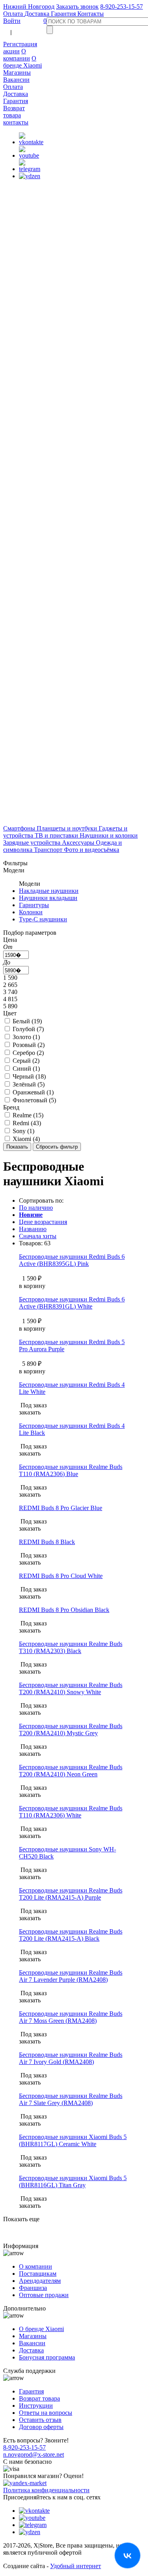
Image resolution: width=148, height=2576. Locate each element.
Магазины (17, 72)
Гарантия (64, 14)
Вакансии (16, 80)
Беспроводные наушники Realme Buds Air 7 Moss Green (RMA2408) (71, 2017)
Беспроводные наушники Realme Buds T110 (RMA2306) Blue (71, 1470)
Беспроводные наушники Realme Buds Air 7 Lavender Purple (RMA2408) (71, 1976)
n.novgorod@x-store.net (34, 2455)
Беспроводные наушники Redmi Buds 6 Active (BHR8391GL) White (72, 1303)
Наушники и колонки (109, 835)
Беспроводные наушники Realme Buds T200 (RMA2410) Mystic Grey (71, 1730)
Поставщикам (38, 2274)
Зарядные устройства (33, 843)
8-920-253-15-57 (122, 7)
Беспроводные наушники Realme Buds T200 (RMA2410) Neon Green (71, 1771)
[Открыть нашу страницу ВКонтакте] (127, 2555)
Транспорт (49, 850)
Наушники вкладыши (48, 898)
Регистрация (20, 44)
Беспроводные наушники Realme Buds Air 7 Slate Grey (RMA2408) (71, 2099)
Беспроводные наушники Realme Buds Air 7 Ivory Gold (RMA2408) (71, 2058)
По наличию (36, 1208)
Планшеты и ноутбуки (68, 828)
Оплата (14, 14)
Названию (33, 1229)
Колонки (31, 912)
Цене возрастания (43, 1222)
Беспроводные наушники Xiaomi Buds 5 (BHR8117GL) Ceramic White (73, 2140)
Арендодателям (40, 2281)
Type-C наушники (43, 919)
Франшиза (33, 2288)
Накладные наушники (49, 891)
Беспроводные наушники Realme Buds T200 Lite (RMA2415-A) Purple (71, 1894)
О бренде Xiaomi (22, 62)
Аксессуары (79, 843)
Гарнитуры (34, 905)
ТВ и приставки (57, 835)
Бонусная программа (47, 2357)
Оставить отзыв (40, 2420)
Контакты (91, 14)
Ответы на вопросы (46, 2413)
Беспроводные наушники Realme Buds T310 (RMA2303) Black (71, 1647)
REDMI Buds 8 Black (47, 1542)
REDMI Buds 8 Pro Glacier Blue (61, 1508)
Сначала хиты (38, 1236)
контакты (16, 122)
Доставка (38, 14)
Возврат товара (14, 112)
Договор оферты (41, 2427)
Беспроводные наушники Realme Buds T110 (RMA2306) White (71, 1812)
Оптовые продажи (44, 2295)
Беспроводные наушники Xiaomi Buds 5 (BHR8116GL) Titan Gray (73, 2182)
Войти (12, 21)
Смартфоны (20, 828)
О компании (17, 55)
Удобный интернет (76, 2566)
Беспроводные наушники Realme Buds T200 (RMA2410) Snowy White (71, 1688)
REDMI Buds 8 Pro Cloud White (61, 1576)
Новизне (31, 1215)
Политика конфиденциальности (46, 2490)
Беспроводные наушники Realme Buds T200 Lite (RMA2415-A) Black (71, 1935)
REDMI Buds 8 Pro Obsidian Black (64, 1610)
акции (11, 51)
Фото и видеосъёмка (92, 850)
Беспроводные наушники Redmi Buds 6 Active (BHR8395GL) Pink (72, 1260)
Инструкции (36, 2406)
